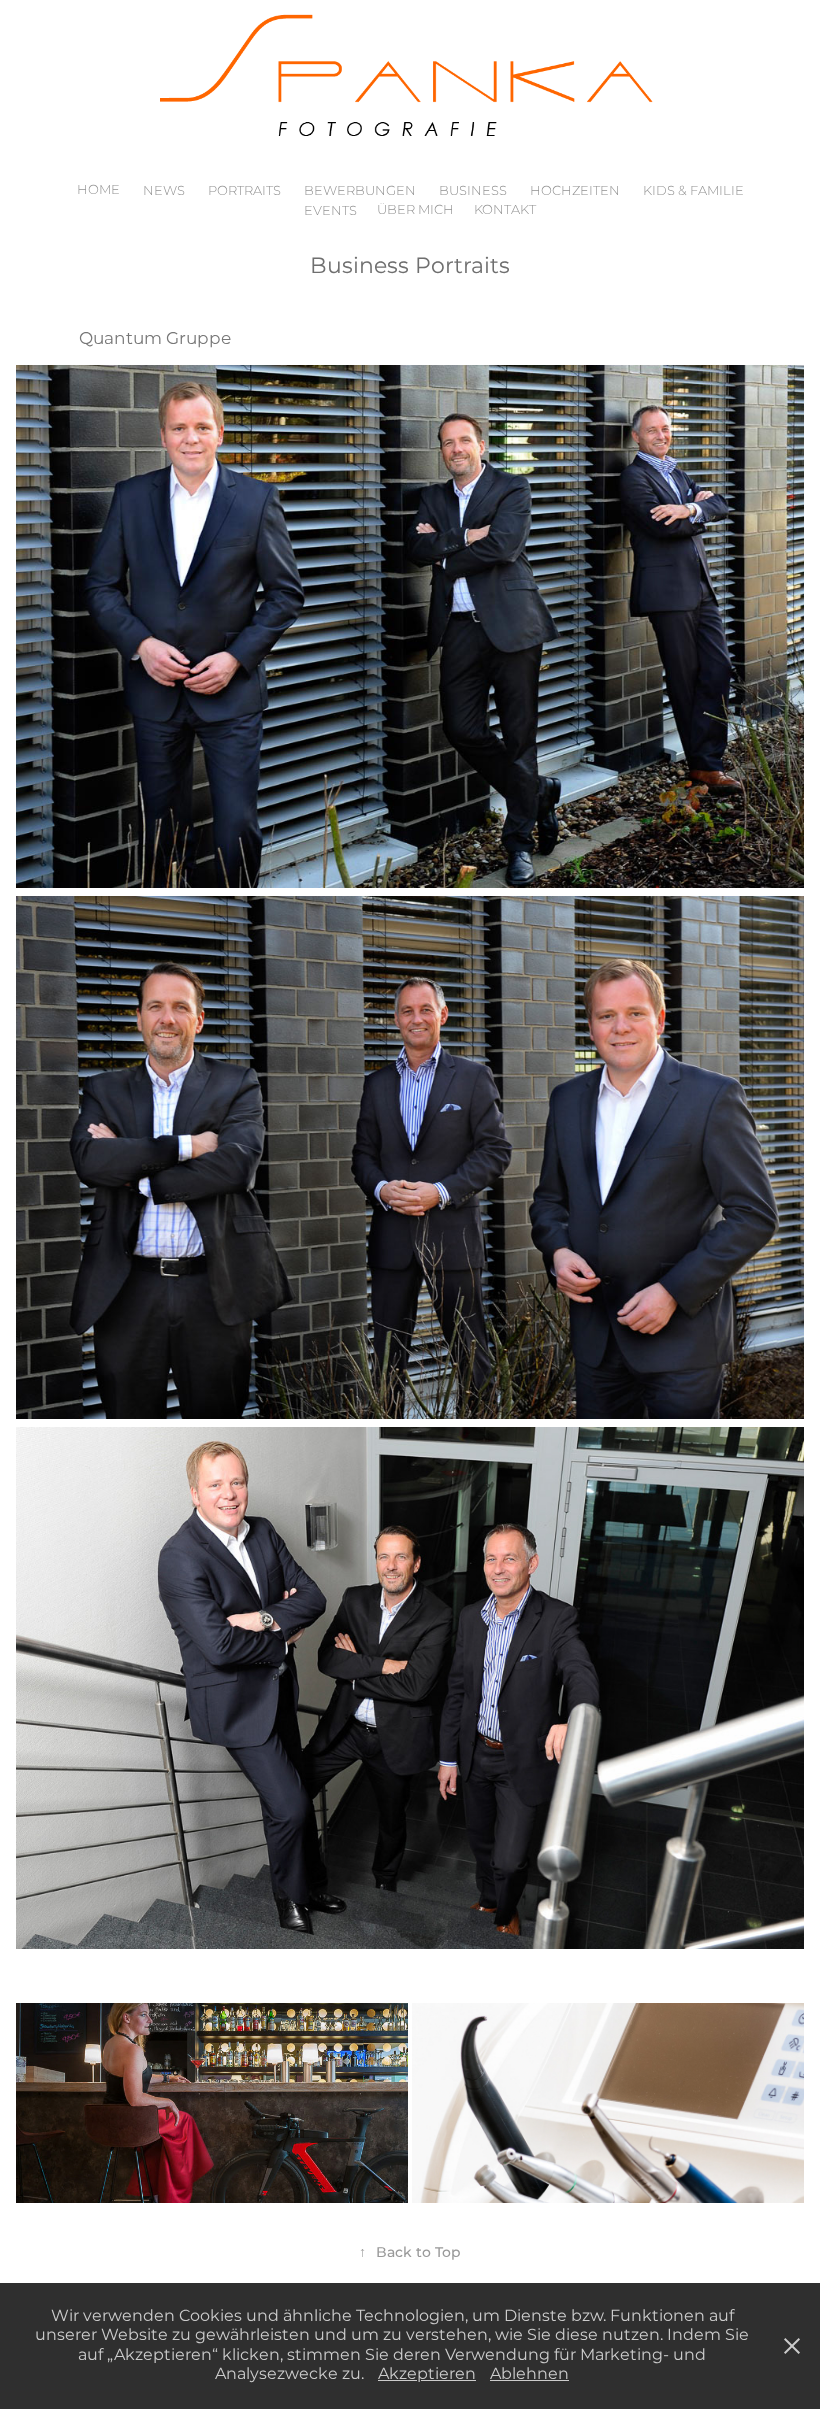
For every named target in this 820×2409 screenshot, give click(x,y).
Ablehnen (529, 2374)
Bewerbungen (360, 191)
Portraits (244, 191)
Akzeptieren (427, 2374)
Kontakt (505, 210)
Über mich (415, 210)
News (164, 191)
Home (98, 190)
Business (473, 191)
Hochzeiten (575, 191)
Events (330, 211)
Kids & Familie (693, 191)
